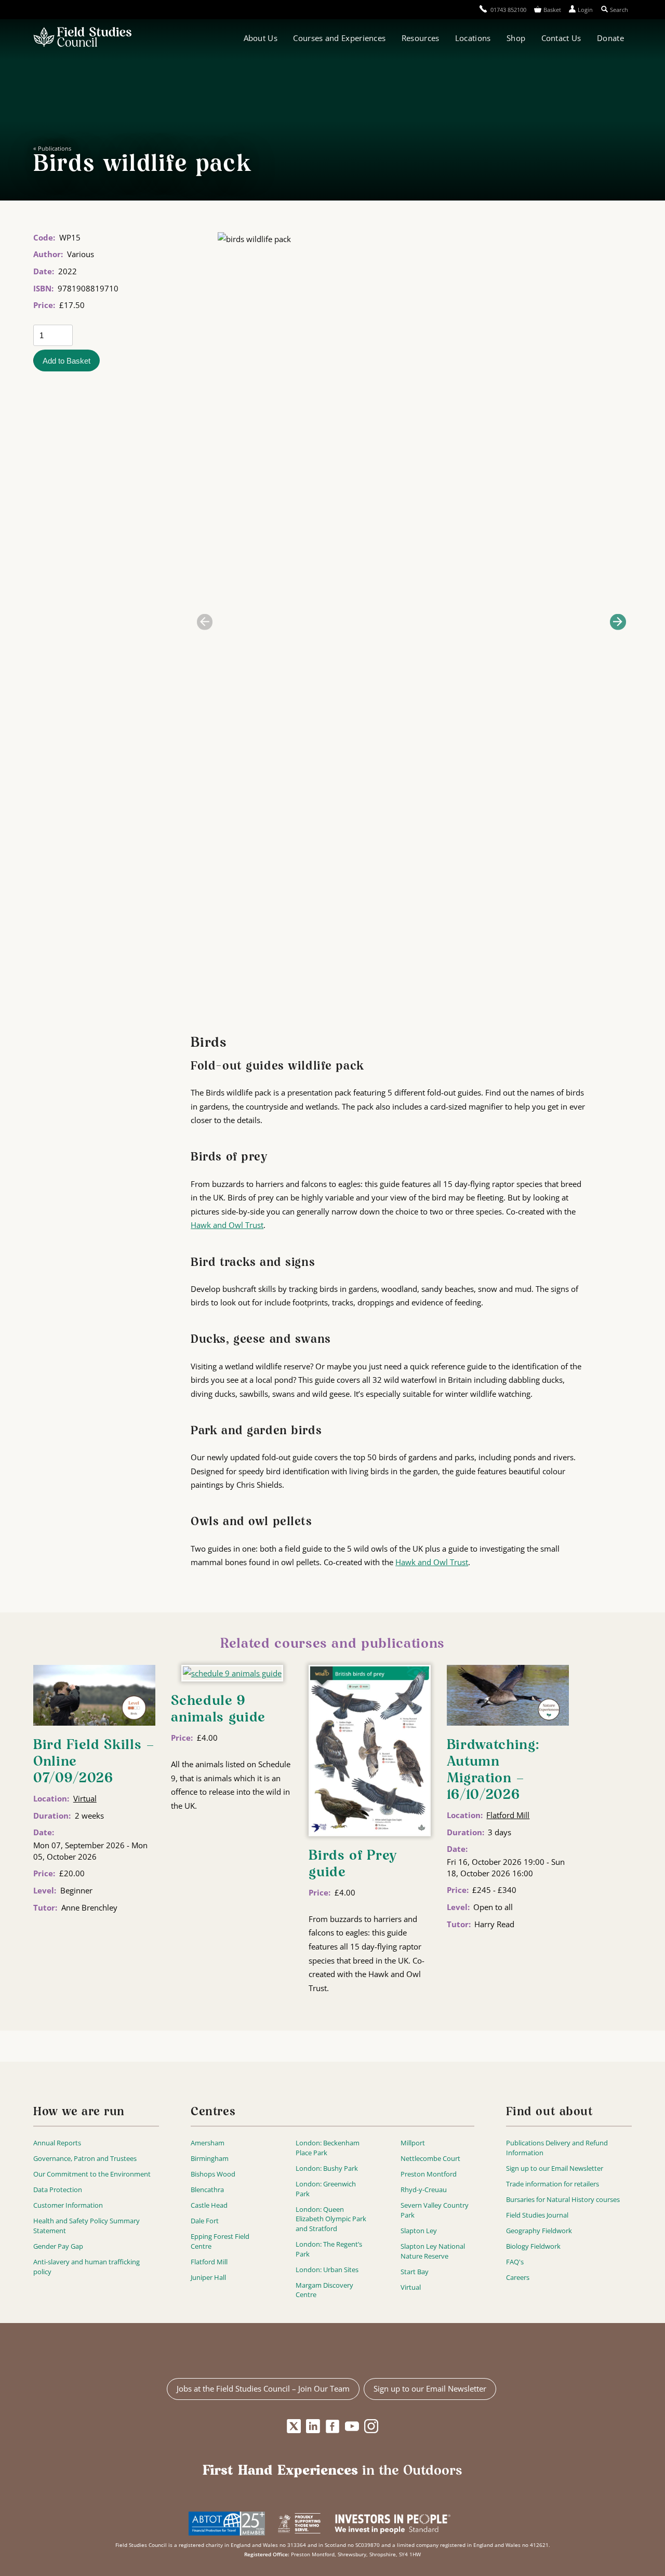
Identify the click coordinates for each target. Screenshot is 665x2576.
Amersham (208, 2143)
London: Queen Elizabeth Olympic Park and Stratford (331, 2219)
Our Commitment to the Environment (92, 2174)
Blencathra (207, 2190)
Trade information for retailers (553, 2184)
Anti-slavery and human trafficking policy (87, 2267)
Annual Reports (57, 2143)
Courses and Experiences (339, 38)
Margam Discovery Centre (324, 2290)
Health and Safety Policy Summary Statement (87, 2226)
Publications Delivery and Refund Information (557, 2148)
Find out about (550, 2112)
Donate (610, 38)
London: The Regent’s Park (329, 2249)
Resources (421, 38)
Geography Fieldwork (539, 2231)
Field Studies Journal (537, 2215)
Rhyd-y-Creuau (424, 2190)
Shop (516, 38)
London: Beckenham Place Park (328, 2148)
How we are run (79, 2112)
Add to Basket (66, 361)
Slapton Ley (419, 2231)
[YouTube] (352, 2426)
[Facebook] (333, 2426)
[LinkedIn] (313, 2426)
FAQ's (515, 2262)
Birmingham (210, 2158)
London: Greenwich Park (326, 2189)
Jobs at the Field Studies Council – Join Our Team (263, 2388)
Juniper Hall (208, 2277)
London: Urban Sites (327, 2270)
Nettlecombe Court (430, 2158)
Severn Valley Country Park (435, 2210)
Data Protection (58, 2190)
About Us (261, 38)
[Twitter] (294, 2426)
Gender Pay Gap (58, 2246)
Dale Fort (205, 2221)
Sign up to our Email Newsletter (555, 2168)
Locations (473, 38)
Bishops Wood (213, 2174)
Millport (413, 2143)
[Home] (82, 38)
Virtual (85, 1798)
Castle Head (209, 2205)
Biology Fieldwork (533, 2246)
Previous (205, 622)
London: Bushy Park (327, 2168)
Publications (55, 148)
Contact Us (561, 38)
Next (618, 622)
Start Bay (415, 2272)
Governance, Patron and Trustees (85, 2158)
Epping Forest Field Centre (220, 2241)
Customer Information (68, 2205)
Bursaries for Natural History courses (563, 2199)
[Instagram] (371, 2426)
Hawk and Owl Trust (227, 1225)
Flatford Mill (508, 1815)
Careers (518, 2277)
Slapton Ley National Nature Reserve (433, 2251)
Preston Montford (429, 2174)
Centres (213, 2112)
